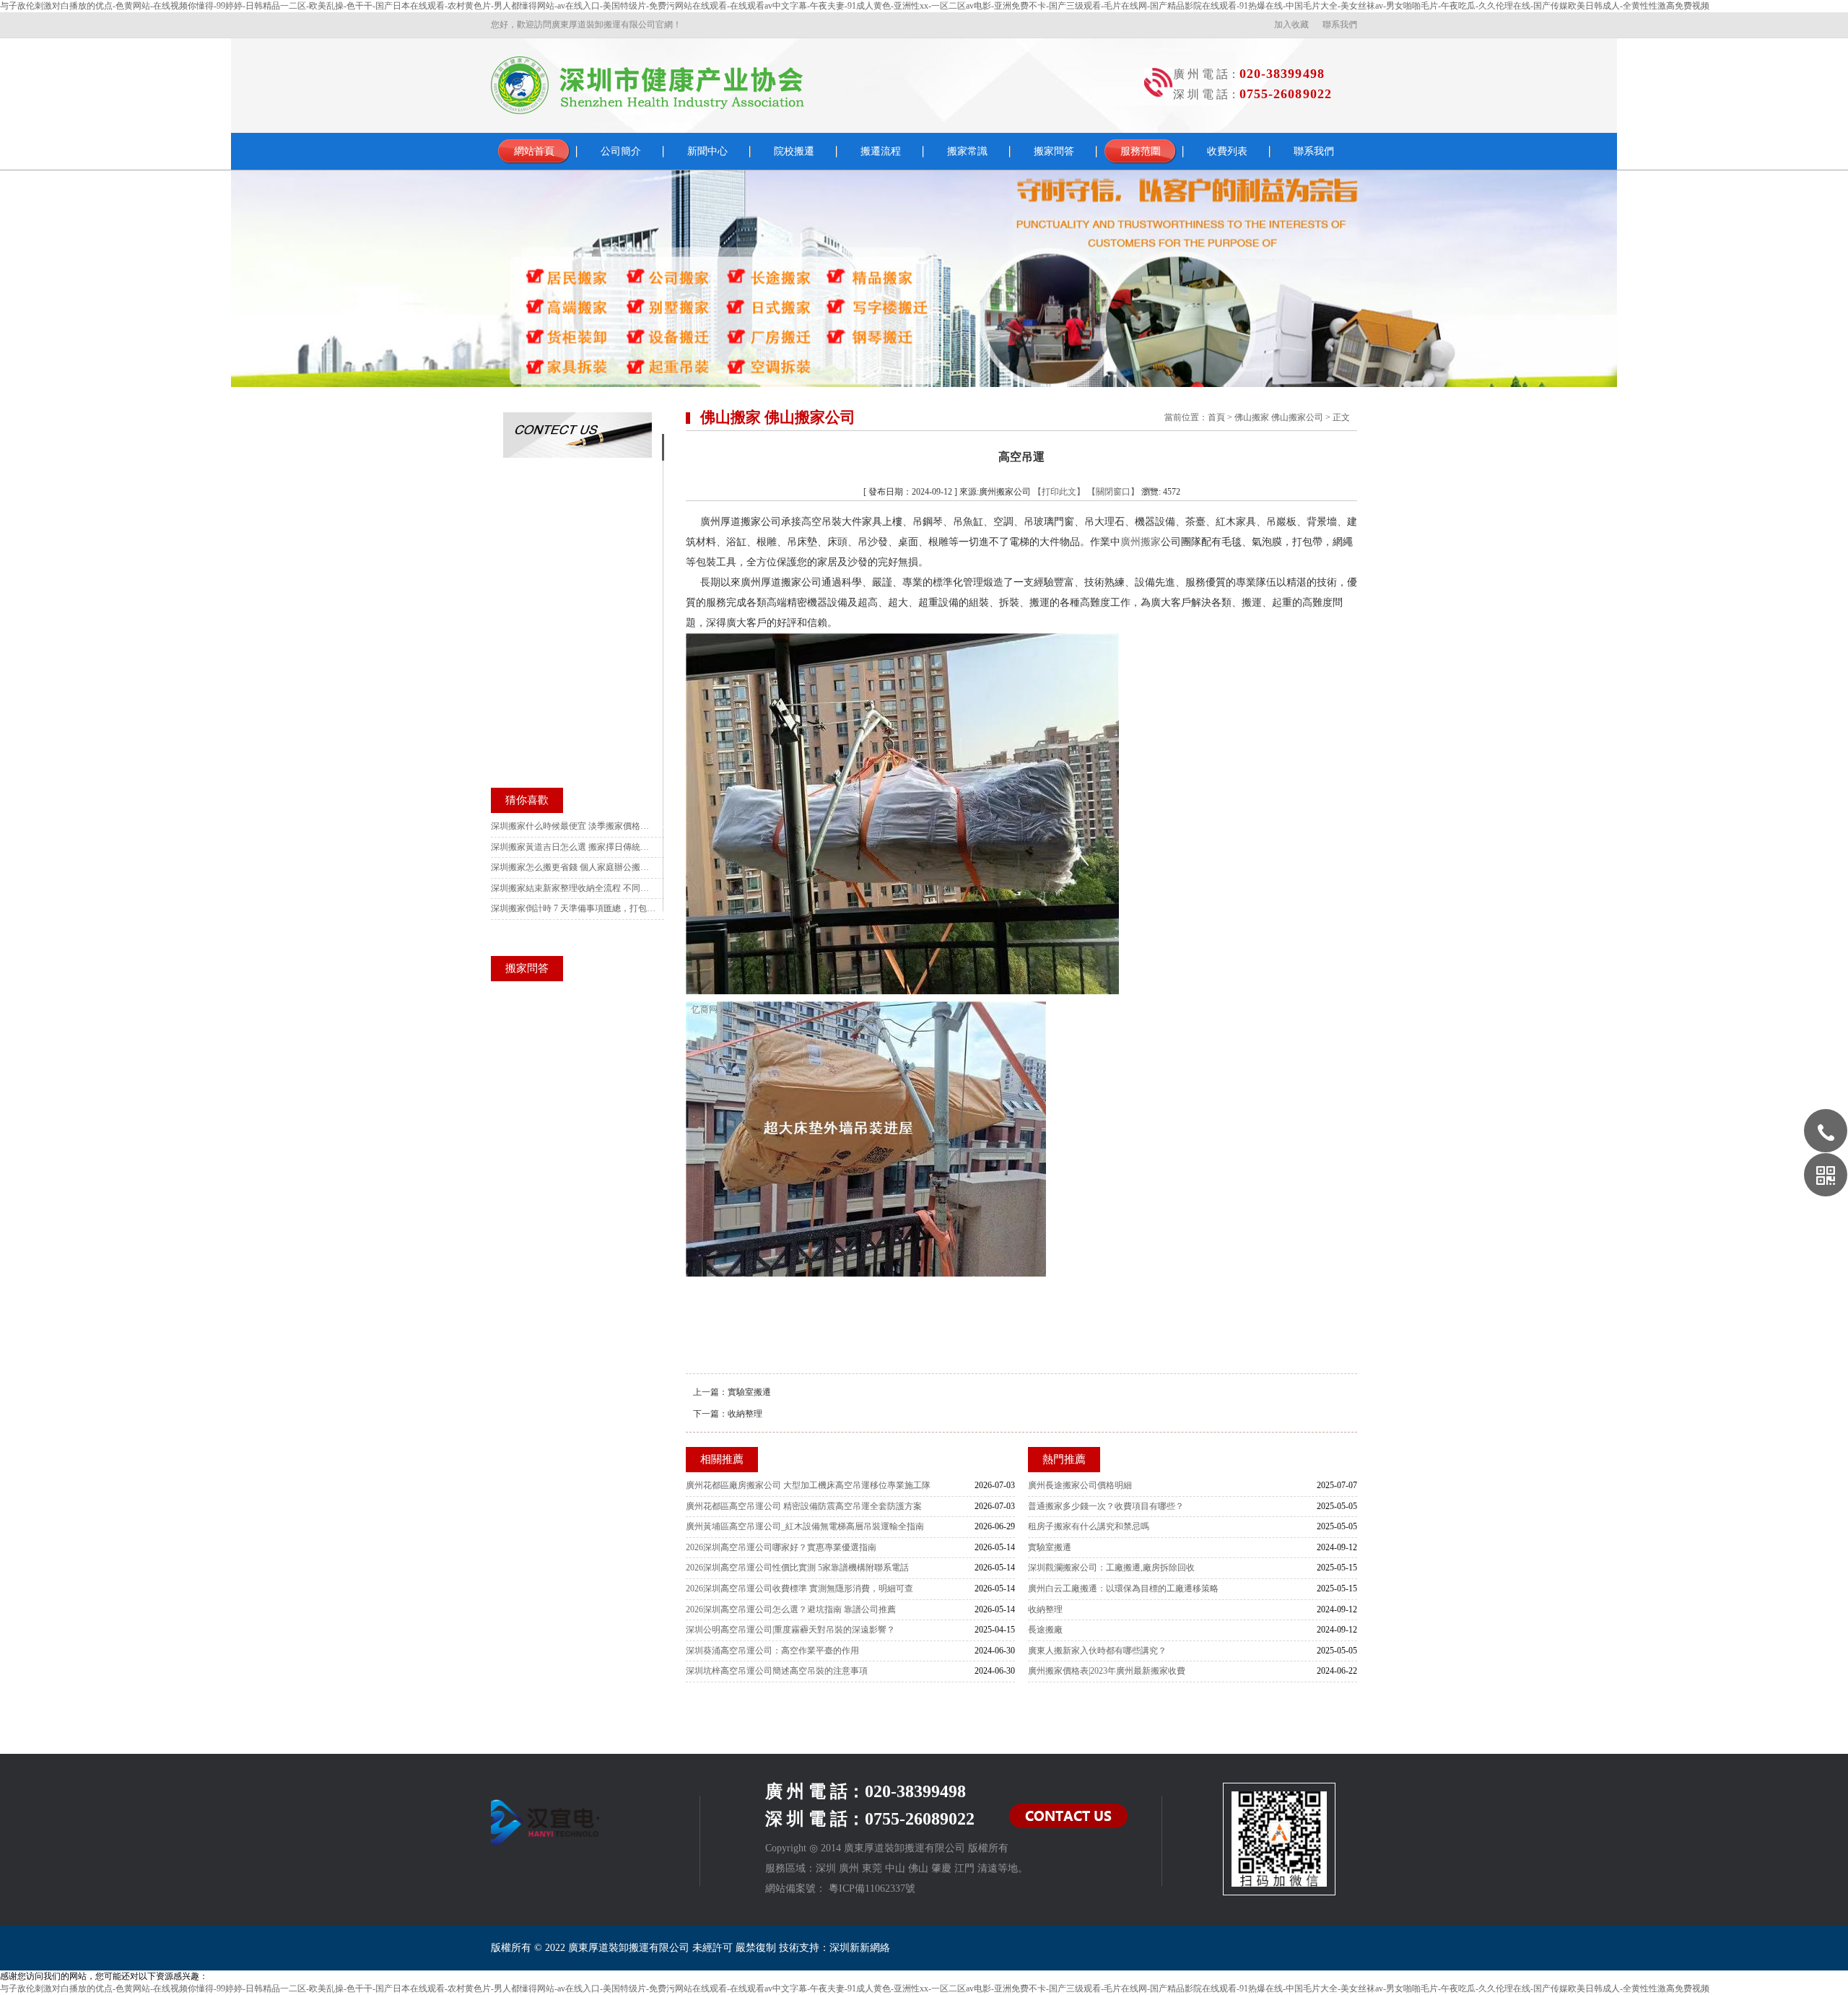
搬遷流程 (881, 151)
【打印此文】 (1059, 492)
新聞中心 (707, 151)
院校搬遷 (794, 151)
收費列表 (1227, 151)
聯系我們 (1340, 25)
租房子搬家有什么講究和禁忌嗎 (1089, 1526)
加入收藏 (1291, 25)
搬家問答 (1054, 151)
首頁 (1216, 417)
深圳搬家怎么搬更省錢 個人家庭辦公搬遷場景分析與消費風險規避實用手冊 (574, 867)
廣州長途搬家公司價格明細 (1080, 1485)
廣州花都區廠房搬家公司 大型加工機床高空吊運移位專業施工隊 (808, 1485)
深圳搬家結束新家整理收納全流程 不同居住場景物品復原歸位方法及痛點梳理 (574, 888)
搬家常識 (967, 151)
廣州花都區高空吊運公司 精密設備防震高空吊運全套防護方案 (804, 1506)
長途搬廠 (1045, 1630)
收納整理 (745, 1414)
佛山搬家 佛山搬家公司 (1279, 417)
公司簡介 (621, 151)
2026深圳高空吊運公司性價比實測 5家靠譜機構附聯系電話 (797, 1568)
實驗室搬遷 (749, 1392)
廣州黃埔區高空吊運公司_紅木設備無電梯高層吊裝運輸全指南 (805, 1526)
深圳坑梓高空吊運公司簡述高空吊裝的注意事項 (777, 1671)
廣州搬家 (1141, 542)
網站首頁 (534, 151)
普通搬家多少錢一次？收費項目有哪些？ (1106, 1506)
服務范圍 (1141, 151)
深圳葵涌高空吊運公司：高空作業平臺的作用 (772, 1651)
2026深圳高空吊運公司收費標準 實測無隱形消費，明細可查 (799, 1588)
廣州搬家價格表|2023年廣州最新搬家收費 (1107, 1671)
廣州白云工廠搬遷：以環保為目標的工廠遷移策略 (1123, 1588)
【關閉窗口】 (1113, 492)
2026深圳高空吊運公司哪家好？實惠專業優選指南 (781, 1547)
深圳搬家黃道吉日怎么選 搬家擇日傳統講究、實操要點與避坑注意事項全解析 (574, 847)
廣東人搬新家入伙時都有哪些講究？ (1097, 1651)
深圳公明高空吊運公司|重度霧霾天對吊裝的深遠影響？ (790, 1630)
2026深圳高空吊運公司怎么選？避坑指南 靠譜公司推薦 (791, 1609)
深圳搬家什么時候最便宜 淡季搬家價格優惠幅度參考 (574, 826)
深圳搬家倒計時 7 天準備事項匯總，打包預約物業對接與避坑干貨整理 (574, 908)
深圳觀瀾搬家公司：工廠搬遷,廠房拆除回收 (1111, 1568)
